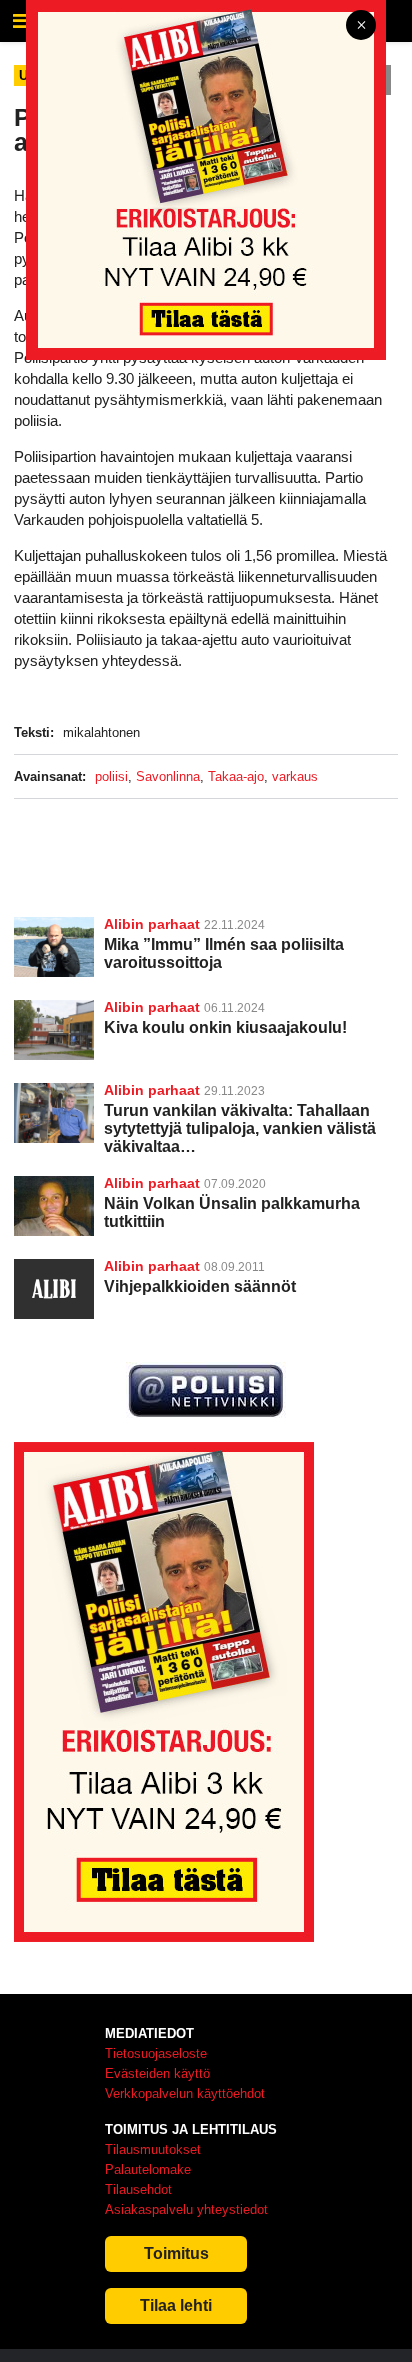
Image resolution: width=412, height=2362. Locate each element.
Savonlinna (168, 776)
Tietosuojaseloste (156, 2053)
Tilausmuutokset (153, 2149)
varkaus (295, 776)
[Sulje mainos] (361, 26)
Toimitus (176, 2253)
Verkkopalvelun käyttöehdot (185, 2093)
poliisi (111, 776)
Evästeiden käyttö (157, 2073)
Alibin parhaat (152, 924)
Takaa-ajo (236, 776)
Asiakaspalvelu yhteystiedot (186, 2209)
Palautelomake (148, 2169)
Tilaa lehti (176, 2305)
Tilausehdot (138, 2189)
